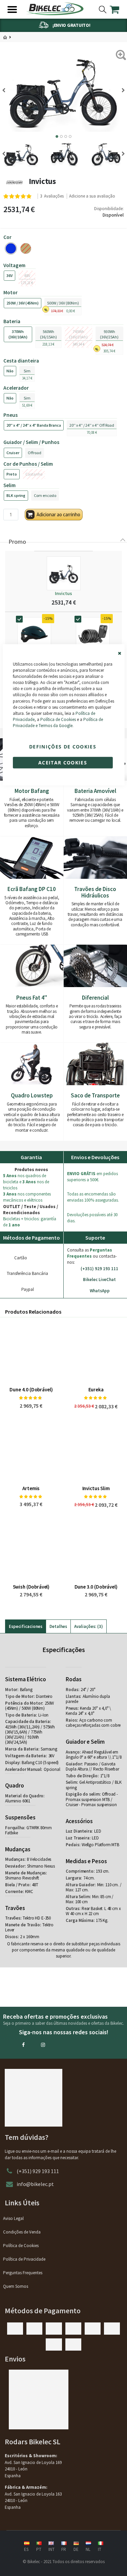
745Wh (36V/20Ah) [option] (78, 334)
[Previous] (6, 90)
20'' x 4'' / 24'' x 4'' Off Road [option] (92, 425)
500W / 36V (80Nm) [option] (63, 303)
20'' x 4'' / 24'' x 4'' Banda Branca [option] (34, 425)
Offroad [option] (35, 453)
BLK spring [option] (16, 495)
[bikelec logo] (55, 9)
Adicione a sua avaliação (92, 196)
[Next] (121, 90)
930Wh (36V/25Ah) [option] (109, 334)
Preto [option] (12, 474)
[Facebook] (23, 2045)
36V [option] (9, 275)
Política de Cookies (58, 719)
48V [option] (27, 275)
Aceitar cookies (63, 762)
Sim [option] (27, 371)
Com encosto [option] (45, 495)
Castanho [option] (34, 474)
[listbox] (63, 249)
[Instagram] (43, 2045)
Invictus (63, 593)
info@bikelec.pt (35, 2184)
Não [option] (10, 371)
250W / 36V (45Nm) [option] (23, 303)
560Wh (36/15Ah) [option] (48, 334)
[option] (11, 248)
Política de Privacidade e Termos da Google (58, 722)
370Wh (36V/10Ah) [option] (18, 334)
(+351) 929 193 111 (38, 2171)
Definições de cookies (63, 746)
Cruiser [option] (13, 453)
